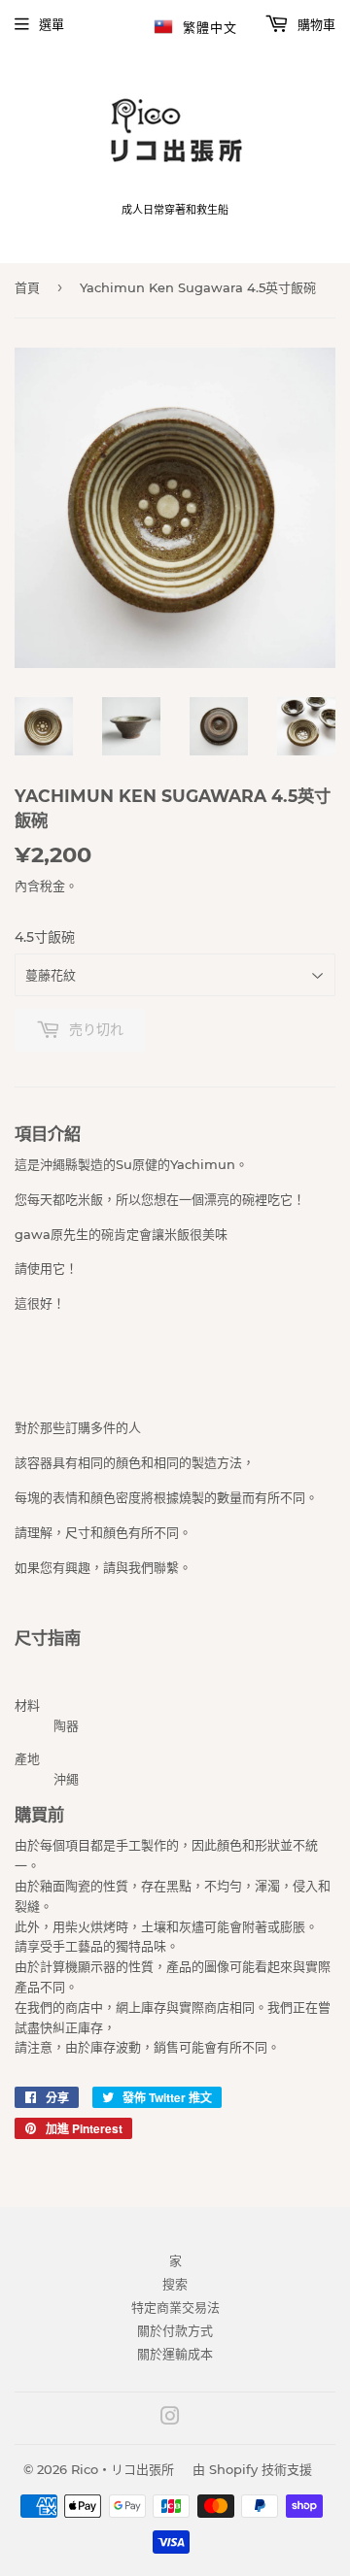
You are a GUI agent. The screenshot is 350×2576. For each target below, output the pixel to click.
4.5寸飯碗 (45, 937)
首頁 (27, 287)
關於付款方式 (175, 2330)
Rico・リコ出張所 (122, 2469)
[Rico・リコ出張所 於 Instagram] (170, 2419)
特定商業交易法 (175, 2307)
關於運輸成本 (175, 2354)
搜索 (175, 2284)
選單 (52, 24)
